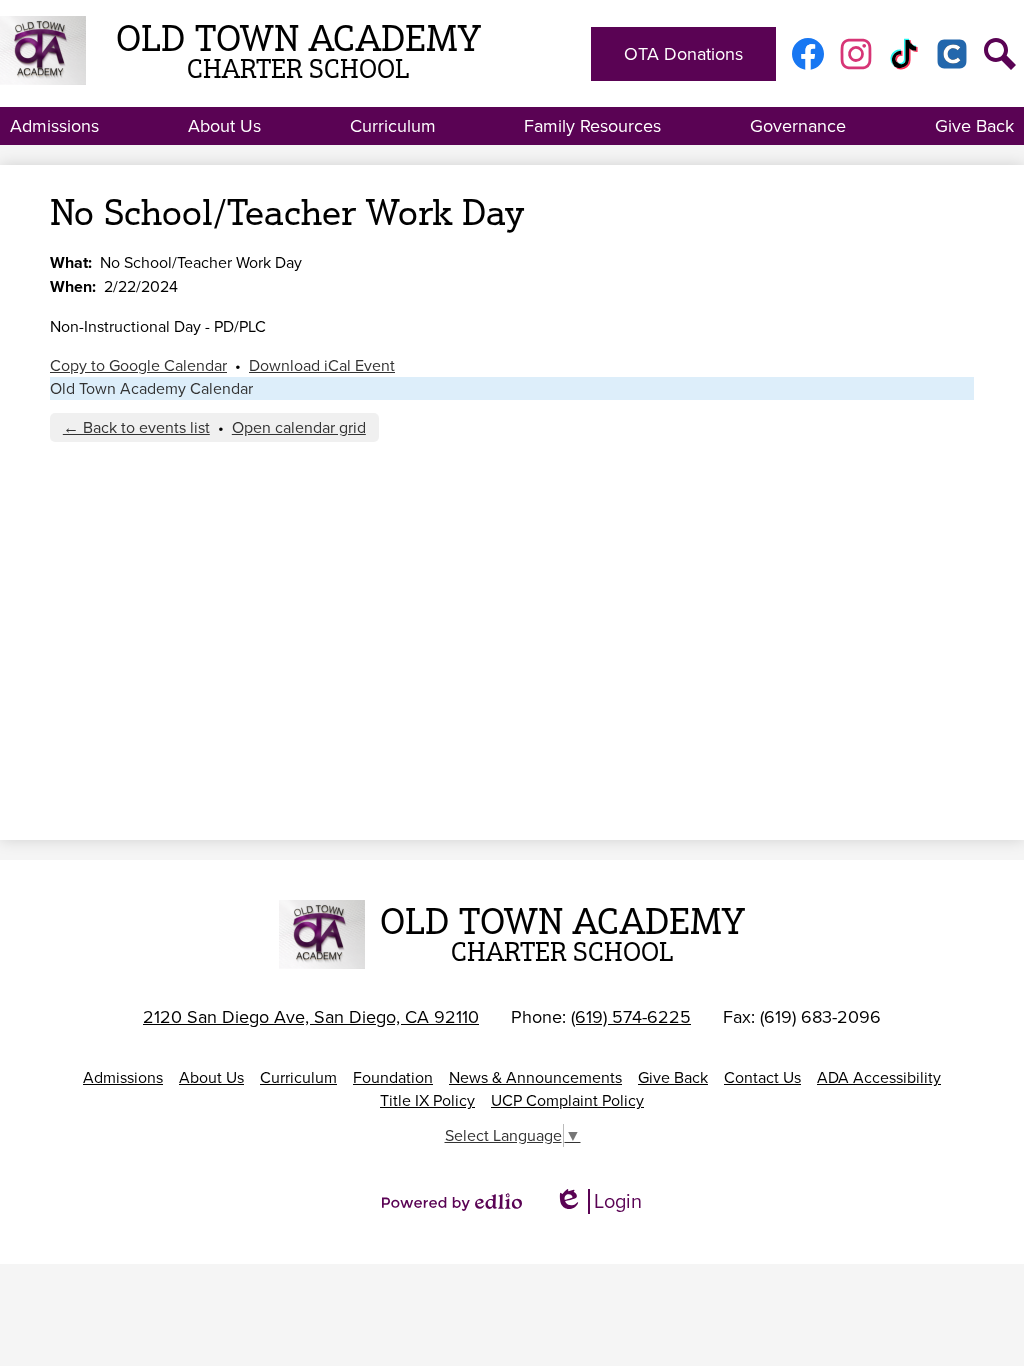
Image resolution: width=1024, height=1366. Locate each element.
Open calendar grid (299, 427)
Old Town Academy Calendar (151, 388)
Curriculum (298, 1077)
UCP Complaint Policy (567, 1100)
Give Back (673, 1077)
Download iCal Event (322, 365)
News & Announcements (535, 1077)
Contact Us (762, 1077)
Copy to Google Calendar (138, 365)
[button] (54, 126)
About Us (211, 1077)
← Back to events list (136, 427)
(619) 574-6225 (631, 1017)
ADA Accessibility (879, 1077)
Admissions (123, 1077)
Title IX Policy (427, 1100)
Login (598, 1201)
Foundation (393, 1077)
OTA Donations (683, 54)
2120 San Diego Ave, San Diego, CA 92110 (311, 1017)
